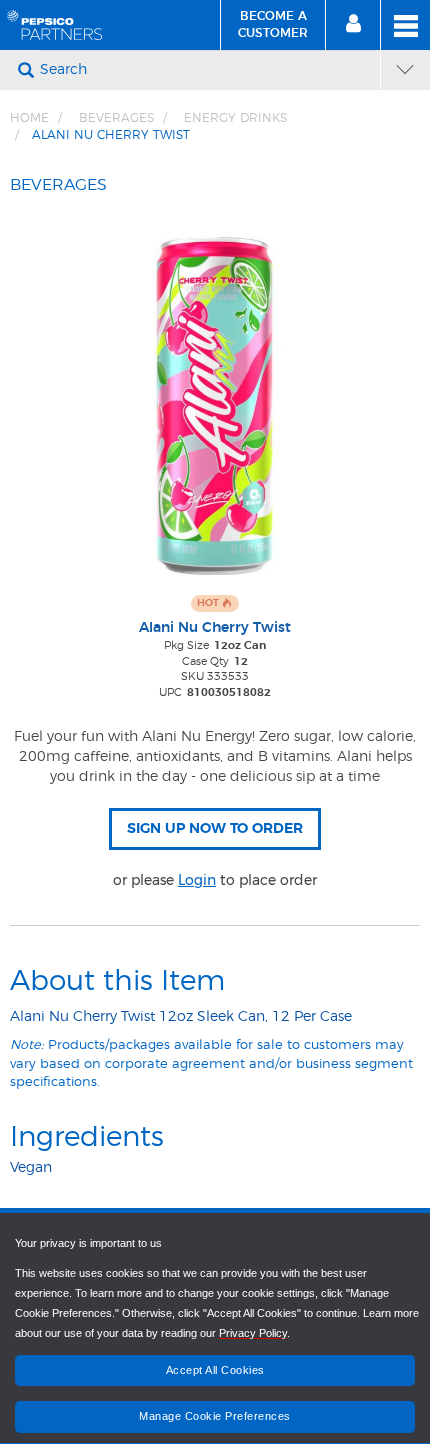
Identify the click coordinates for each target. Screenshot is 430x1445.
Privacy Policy (253, 1333)
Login (197, 880)
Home (29, 118)
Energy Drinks (235, 118)
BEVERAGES (116, 118)
